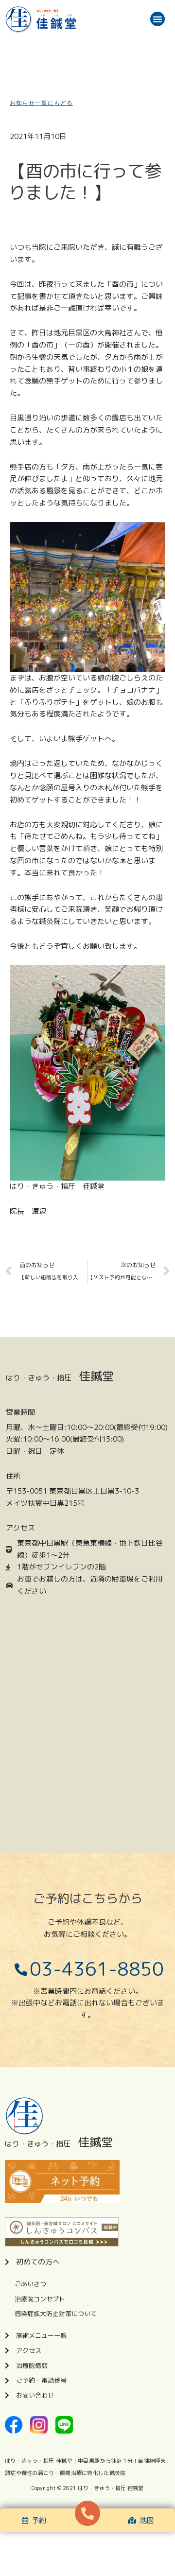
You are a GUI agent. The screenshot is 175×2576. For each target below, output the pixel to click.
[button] (157, 19)
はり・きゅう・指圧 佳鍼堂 (111, 2488)
